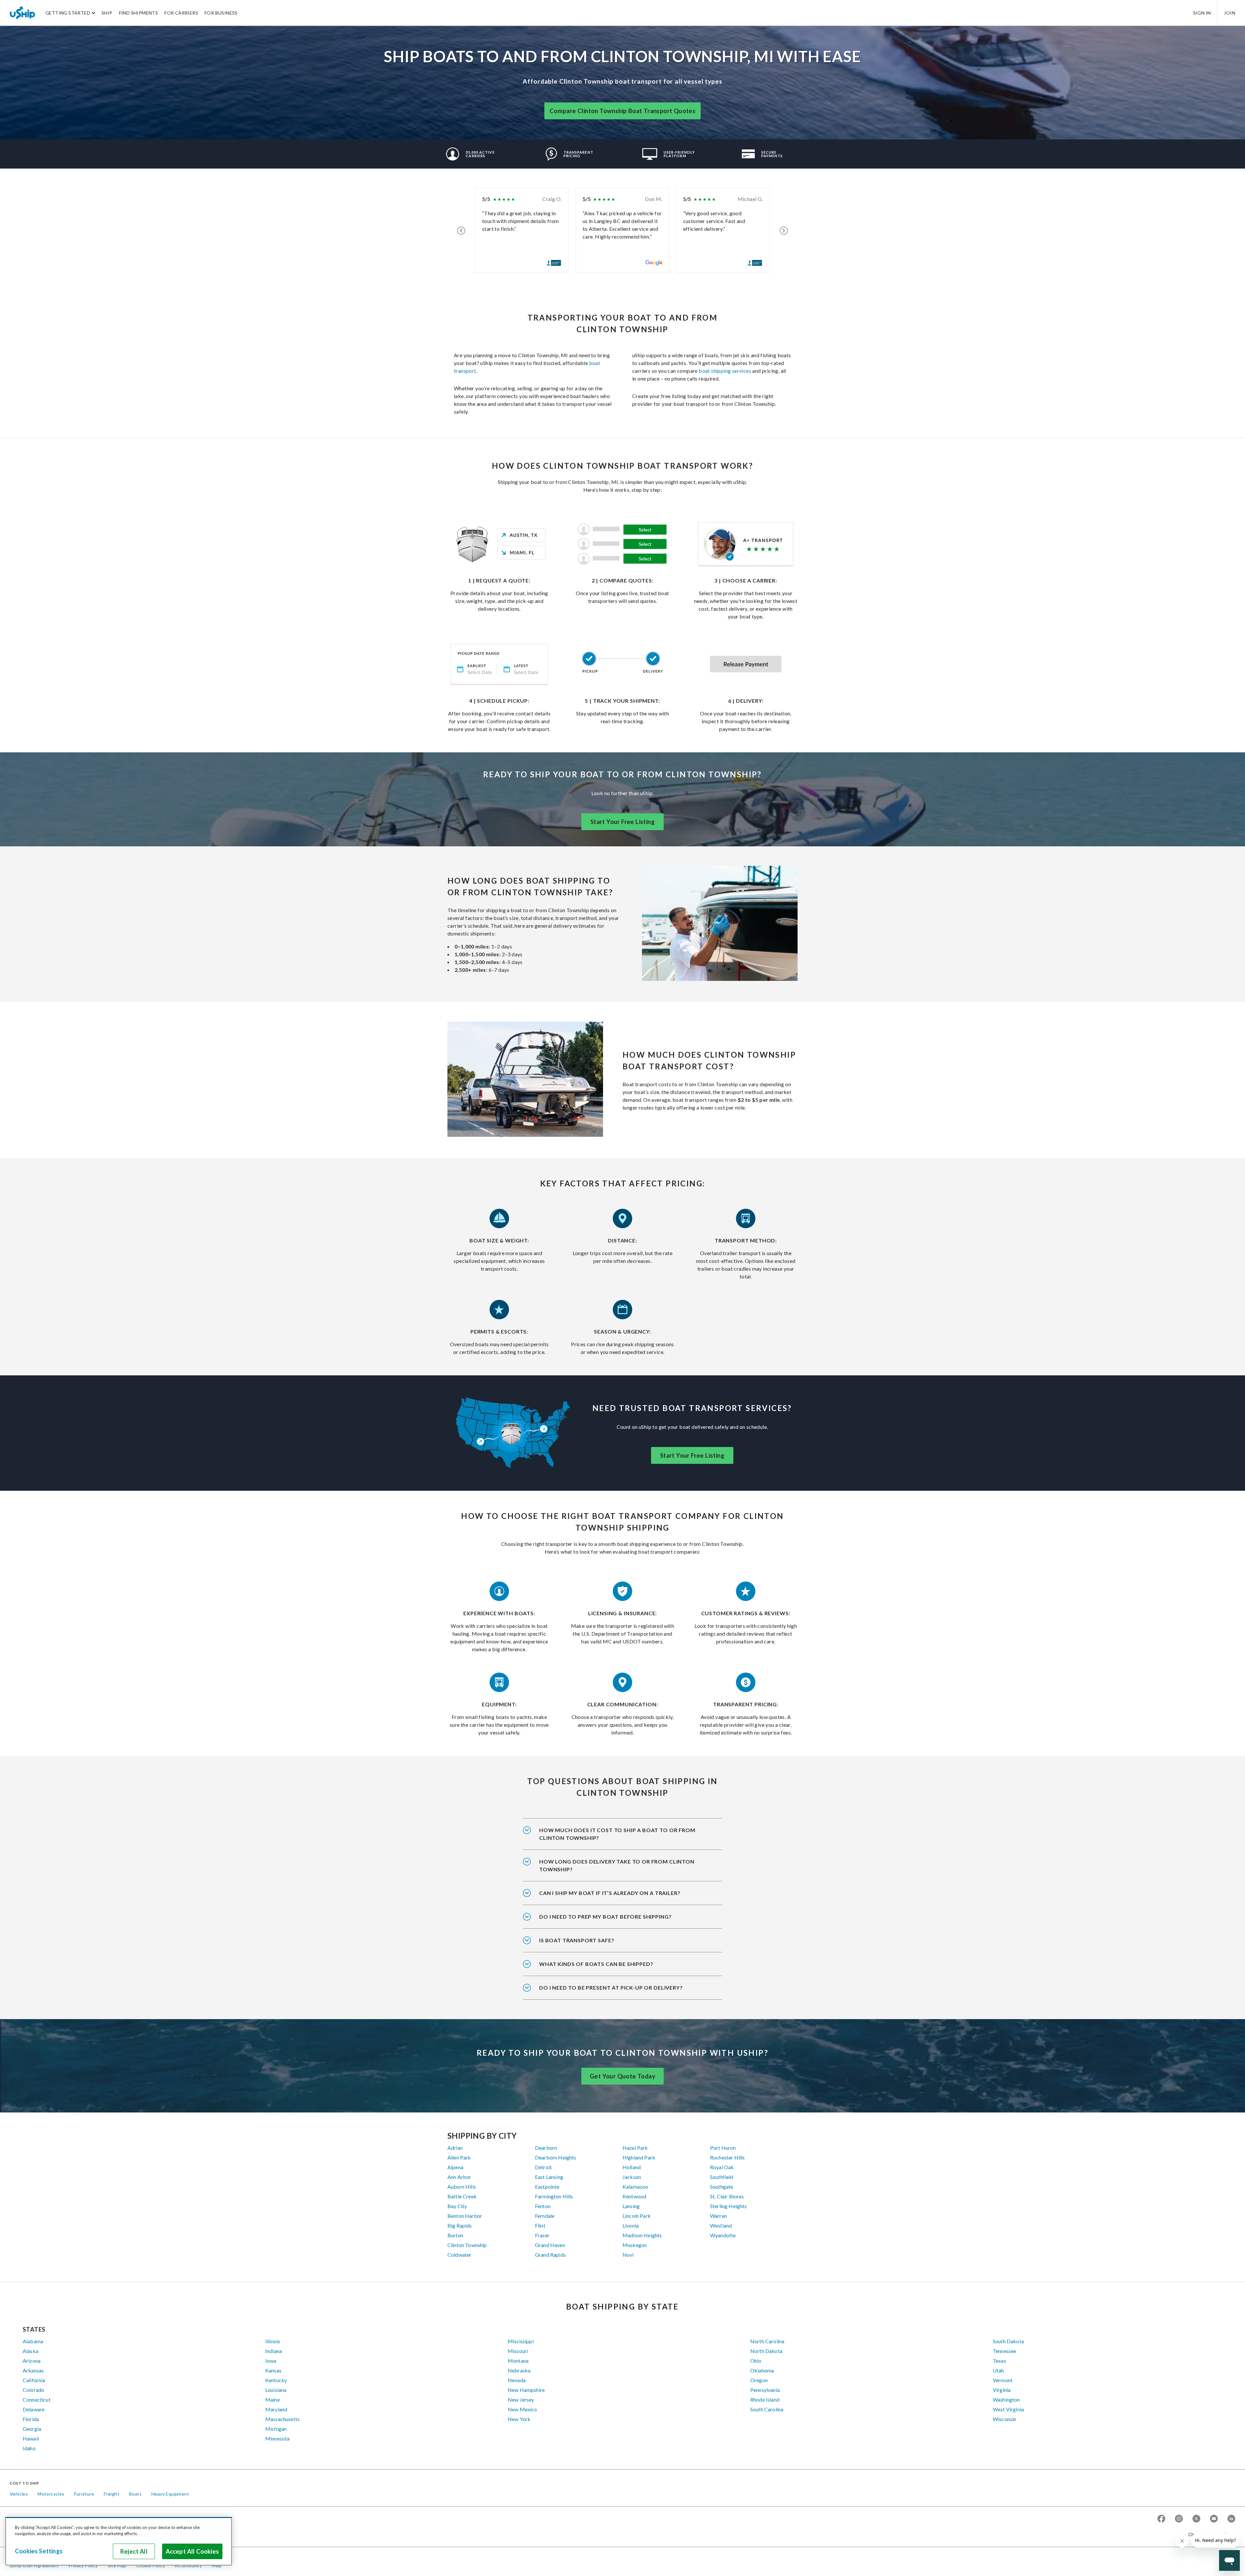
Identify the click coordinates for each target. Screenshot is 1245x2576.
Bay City (457, 2206)
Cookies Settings (39, 2551)
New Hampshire (526, 2390)
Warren (718, 2216)
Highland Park (639, 2157)
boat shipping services (725, 371)
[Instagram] (1179, 2519)
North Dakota (766, 2351)
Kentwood (634, 2196)
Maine (273, 2400)
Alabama (33, 2341)
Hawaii (31, 2438)
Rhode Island (765, 2400)
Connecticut (37, 2400)
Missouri (518, 2351)
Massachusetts (282, 2419)
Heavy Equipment (170, 2494)
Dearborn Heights (556, 2157)
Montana (518, 2361)
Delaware (34, 2409)
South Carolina (767, 2409)
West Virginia (1008, 2409)
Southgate (722, 2187)
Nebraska (519, 2370)
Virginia (1002, 2390)
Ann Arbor (459, 2177)
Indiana (273, 2351)
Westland (721, 2225)
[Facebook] (1161, 2519)
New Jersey (521, 2400)
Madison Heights (642, 2235)
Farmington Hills (554, 2196)
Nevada (517, 2380)
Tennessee (1004, 2351)
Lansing (631, 2206)
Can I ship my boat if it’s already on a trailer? (610, 1893)
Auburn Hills (462, 2187)
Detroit (543, 2167)
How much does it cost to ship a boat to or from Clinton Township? (617, 1834)
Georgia (32, 2429)
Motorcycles (51, 2494)
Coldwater (459, 2255)
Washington (1006, 2400)
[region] (119, 2541)
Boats (135, 2494)
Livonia (631, 2225)
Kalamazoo (635, 2187)
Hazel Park (635, 2148)
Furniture (84, 2494)
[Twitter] (1196, 2519)
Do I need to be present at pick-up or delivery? (611, 1988)
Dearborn (546, 2148)
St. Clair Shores (727, 2196)
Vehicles (19, 2494)
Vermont (1003, 2380)
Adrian (455, 2148)
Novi (628, 2255)
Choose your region (1209, 2534)
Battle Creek (462, 2196)
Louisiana (276, 2390)
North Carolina (767, 2341)
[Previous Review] (461, 230)
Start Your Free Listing (622, 822)
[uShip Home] (23, 13)
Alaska (30, 2351)
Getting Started (68, 13)
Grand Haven (550, 2245)
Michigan (276, 2429)
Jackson (632, 2177)
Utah (998, 2370)
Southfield (722, 2177)
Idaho (29, 2448)
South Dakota (1008, 2341)
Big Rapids (460, 2225)
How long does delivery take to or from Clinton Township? (617, 1865)
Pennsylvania (765, 2390)
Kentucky (276, 2380)
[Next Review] (784, 230)
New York (519, 2419)
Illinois (273, 2341)
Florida (31, 2419)
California (34, 2380)
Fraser (542, 2235)
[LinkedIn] (1231, 2519)
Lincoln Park (637, 2216)
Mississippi (521, 2341)
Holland (632, 2167)
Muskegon (635, 2245)
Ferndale (545, 2216)
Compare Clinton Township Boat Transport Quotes (622, 111)
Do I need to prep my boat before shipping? (605, 1917)
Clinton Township (467, 2245)
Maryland (276, 2409)
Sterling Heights (729, 2206)
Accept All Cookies (192, 2551)
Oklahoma (762, 2370)
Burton (455, 2235)
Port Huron (723, 2148)
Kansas (273, 2370)
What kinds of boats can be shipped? (596, 1964)
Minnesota (277, 2438)
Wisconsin (1004, 2419)
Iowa (271, 2361)
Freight (112, 2494)
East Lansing (549, 2177)
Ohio (756, 2361)
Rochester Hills (727, 2157)
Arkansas (33, 2370)
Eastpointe (547, 2187)
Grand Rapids (550, 2255)
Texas (999, 2361)
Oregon (759, 2380)
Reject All (134, 2551)
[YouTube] (1214, 2519)
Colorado (33, 2390)
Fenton (543, 2206)
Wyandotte (723, 2235)
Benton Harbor (465, 2216)
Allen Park (459, 2157)
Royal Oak (722, 2167)
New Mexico (522, 2409)
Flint (540, 2225)
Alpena (455, 2167)
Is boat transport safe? (577, 1940)
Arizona (32, 2361)
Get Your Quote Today (622, 2076)
